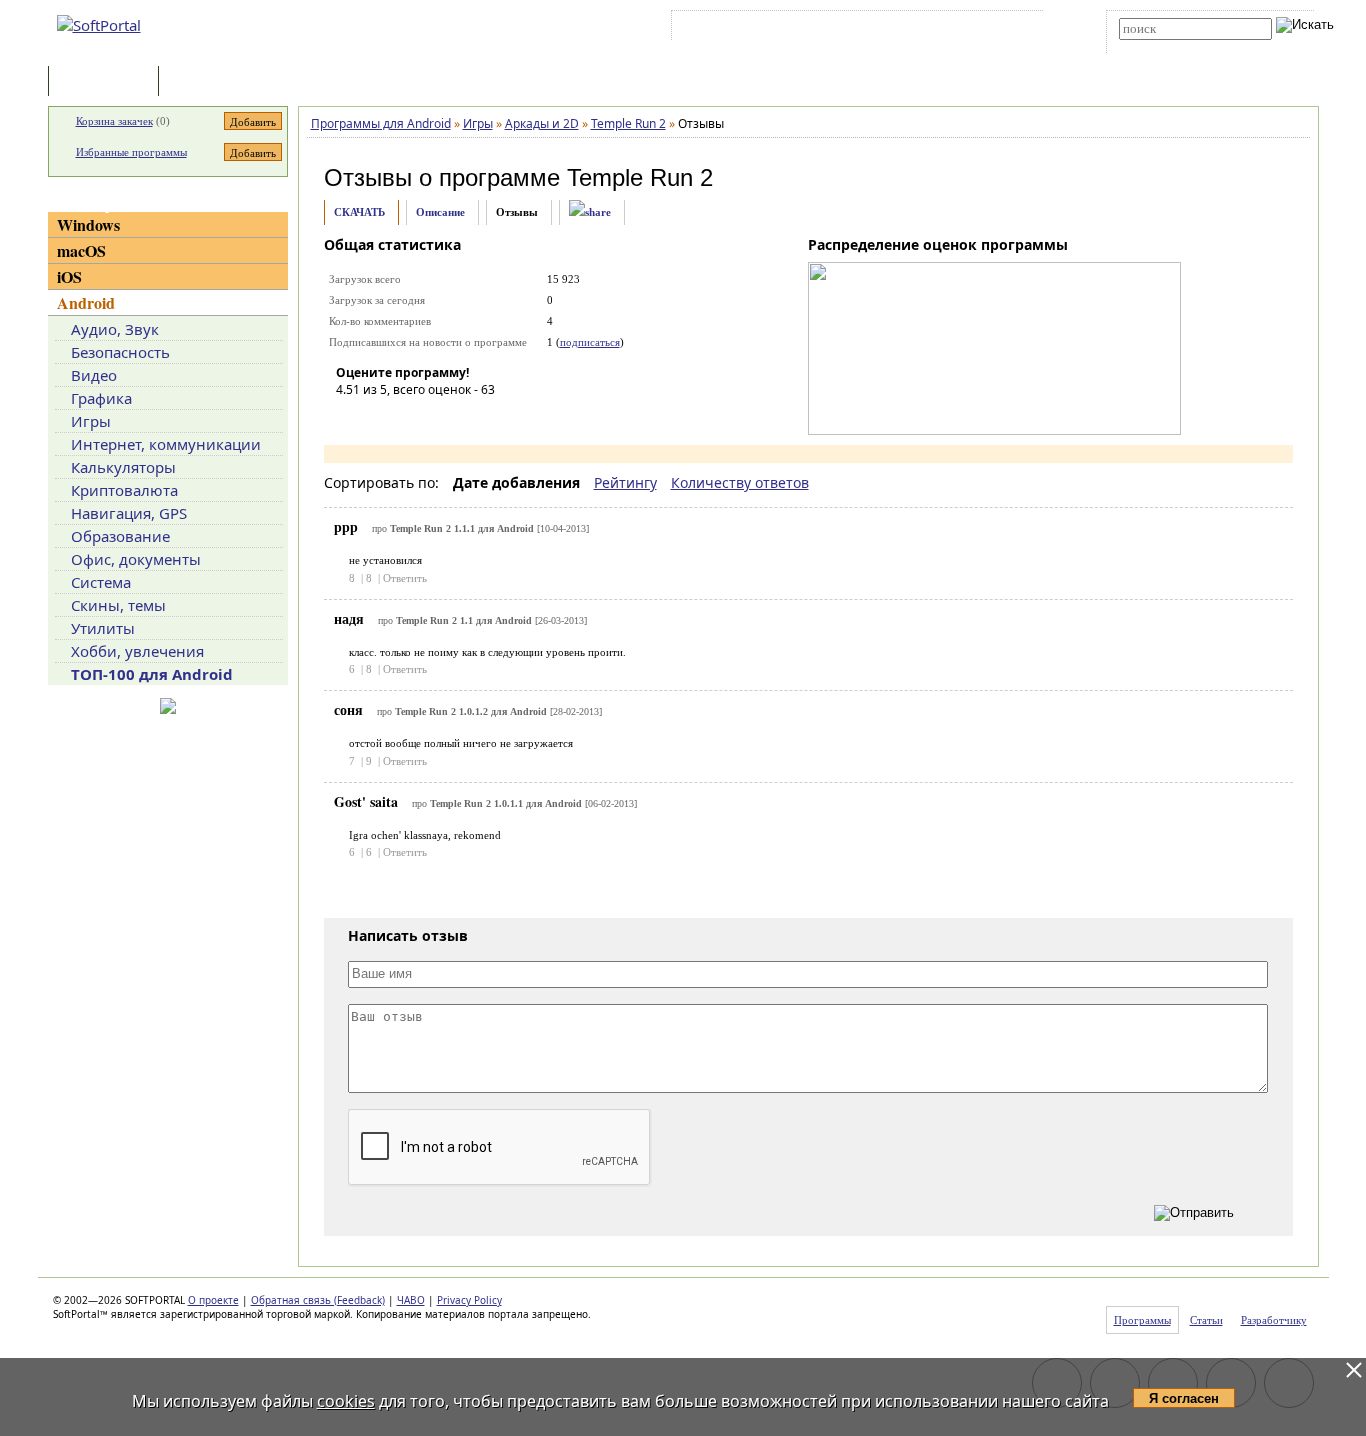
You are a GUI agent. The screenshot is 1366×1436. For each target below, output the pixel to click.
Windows (88, 224)
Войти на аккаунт (736, 29)
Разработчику (1274, 1320)
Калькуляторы (123, 467)
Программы (108, 82)
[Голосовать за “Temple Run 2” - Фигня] (351, 418)
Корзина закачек (114, 121)
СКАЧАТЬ (359, 212)
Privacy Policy (469, 1300)
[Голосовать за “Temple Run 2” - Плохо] (381, 418)
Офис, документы (136, 559)
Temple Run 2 (640, 177)
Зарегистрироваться (849, 29)
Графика (101, 398)
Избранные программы (131, 152)
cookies (346, 1401)
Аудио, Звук (115, 329)
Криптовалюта (124, 490)
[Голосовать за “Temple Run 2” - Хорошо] (441, 418)
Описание (440, 212)
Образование (120, 536)
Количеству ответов (740, 482)
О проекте (213, 1300)
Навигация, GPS (129, 513)
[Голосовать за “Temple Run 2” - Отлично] (471, 418)
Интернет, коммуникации (166, 444)
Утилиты (103, 628)
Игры (91, 421)
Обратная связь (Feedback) (318, 1300)
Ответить (405, 578)
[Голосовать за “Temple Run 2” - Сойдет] (411, 418)
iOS (69, 276)
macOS (81, 250)
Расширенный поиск (1174, 46)
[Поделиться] (590, 212)
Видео (94, 375)
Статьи (207, 82)
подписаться (590, 342)
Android (86, 302)
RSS (1013, 29)
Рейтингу (625, 482)
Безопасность (120, 352)
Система (101, 582)
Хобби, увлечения (137, 651)
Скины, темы (118, 605)
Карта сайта (952, 29)
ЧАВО (411, 1300)
